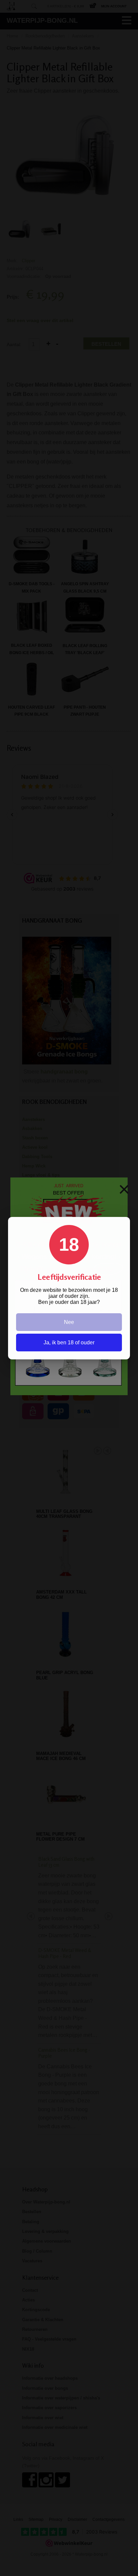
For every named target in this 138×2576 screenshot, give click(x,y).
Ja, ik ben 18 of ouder (69, 1343)
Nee (69, 1322)
